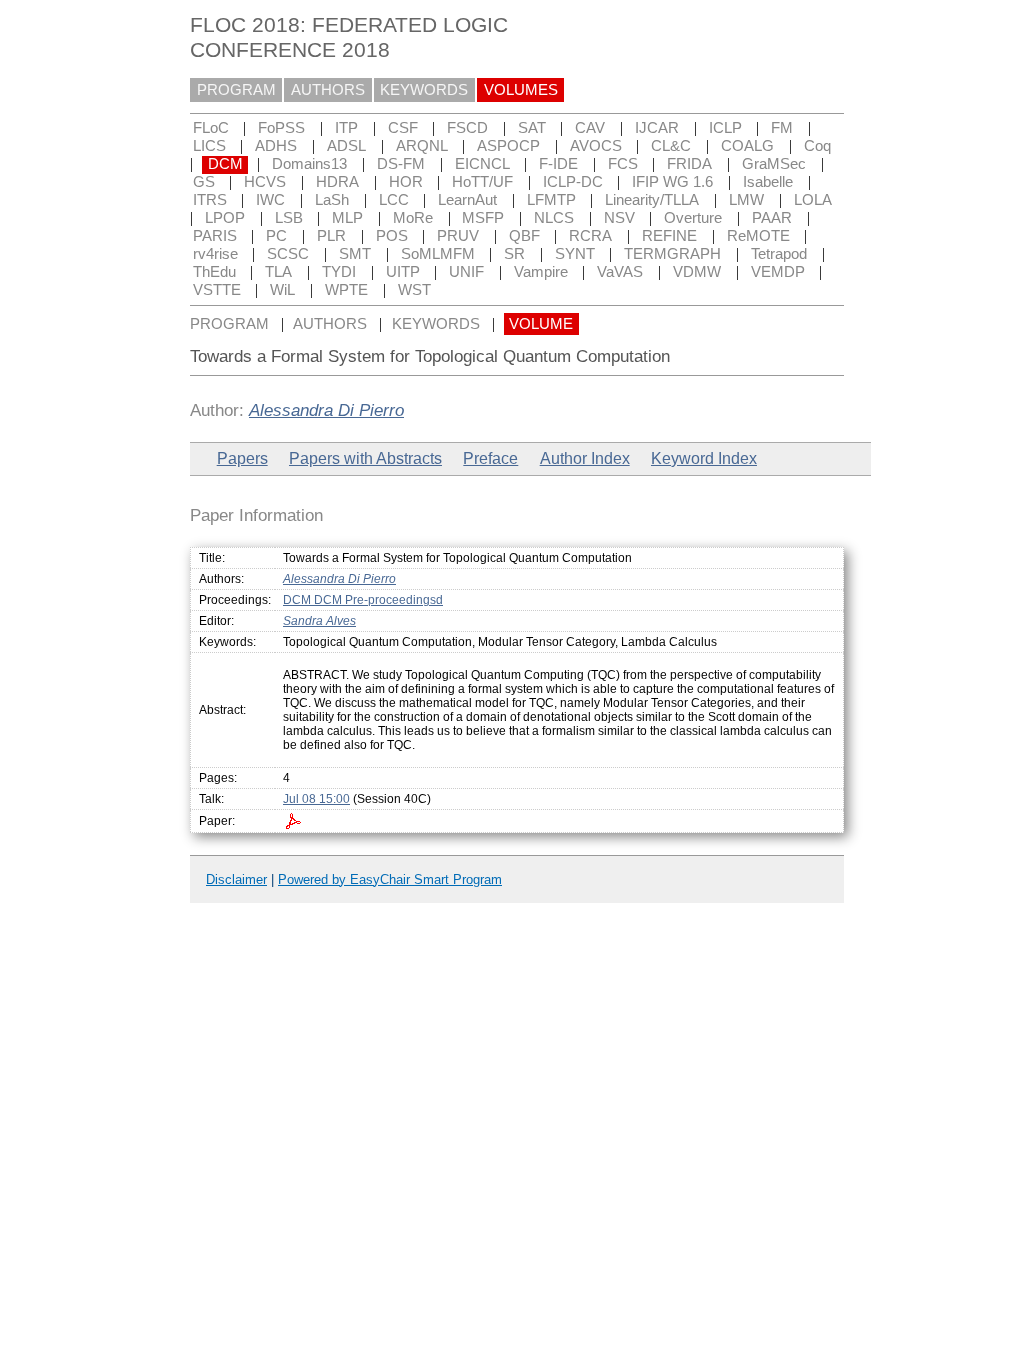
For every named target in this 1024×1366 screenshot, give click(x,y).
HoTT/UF (482, 182)
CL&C (671, 146)
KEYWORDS (424, 90)
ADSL (346, 146)
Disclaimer (236, 879)
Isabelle (768, 182)
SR (514, 254)
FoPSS (281, 128)
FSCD (467, 128)
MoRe (413, 218)
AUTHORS (328, 90)
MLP (347, 218)
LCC (394, 200)
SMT (355, 254)
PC (276, 236)
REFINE (669, 236)
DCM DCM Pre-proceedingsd (363, 600)
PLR (331, 236)
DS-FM (401, 164)
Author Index (585, 458)
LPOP (225, 218)
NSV (619, 218)
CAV (590, 128)
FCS (623, 164)
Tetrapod (779, 254)
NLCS (554, 218)
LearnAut (467, 200)
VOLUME (541, 324)
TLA (278, 272)
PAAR (772, 218)
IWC (270, 200)
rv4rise (215, 254)
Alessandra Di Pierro (326, 410)
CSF (403, 128)
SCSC (288, 254)
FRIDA (689, 164)
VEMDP (778, 272)
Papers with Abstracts (365, 458)
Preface (490, 458)
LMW (746, 200)
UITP (403, 272)
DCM (225, 164)
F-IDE (558, 164)
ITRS (210, 200)
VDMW (697, 272)
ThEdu (214, 272)
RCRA (590, 236)
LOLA (813, 200)
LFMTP (551, 200)
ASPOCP (508, 146)
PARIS (215, 236)
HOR (406, 182)
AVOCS (596, 146)
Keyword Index (704, 458)
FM (782, 128)
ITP (346, 128)
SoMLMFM (438, 254)
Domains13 (309, 164)
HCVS (265, 182)
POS (392, 236)
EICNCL (482, 164)
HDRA (337, 182)
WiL (282, 290)
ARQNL (422, 146)
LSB (289, 218)
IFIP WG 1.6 (672, 182)
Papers (242, 458)
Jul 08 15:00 (316, 799)
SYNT (575, 254)
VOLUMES (521, 90)
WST (414, 290)
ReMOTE (758, 236)
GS (204, 182)
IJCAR (657, 128)
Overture (693, 218)
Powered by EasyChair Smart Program (390, 879)
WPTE (346, 290)
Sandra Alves (319, 621)
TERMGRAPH (672, 254)
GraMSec (774, 164)
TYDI (339, 272)
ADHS (276, 146)
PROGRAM (236, 90)
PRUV (458, 236)
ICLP (725, 128)
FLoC (211, 128)
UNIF (466, 272)
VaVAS (620, 272)
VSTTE (217, 290)
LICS (209, 146)
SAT (532, 128)
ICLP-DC (573, 182)
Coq (817, 146)
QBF (524, 236)
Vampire (541, 272)
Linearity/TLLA (652, 200)
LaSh (332, 200)
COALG (747, 146)
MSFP (483, 218)
